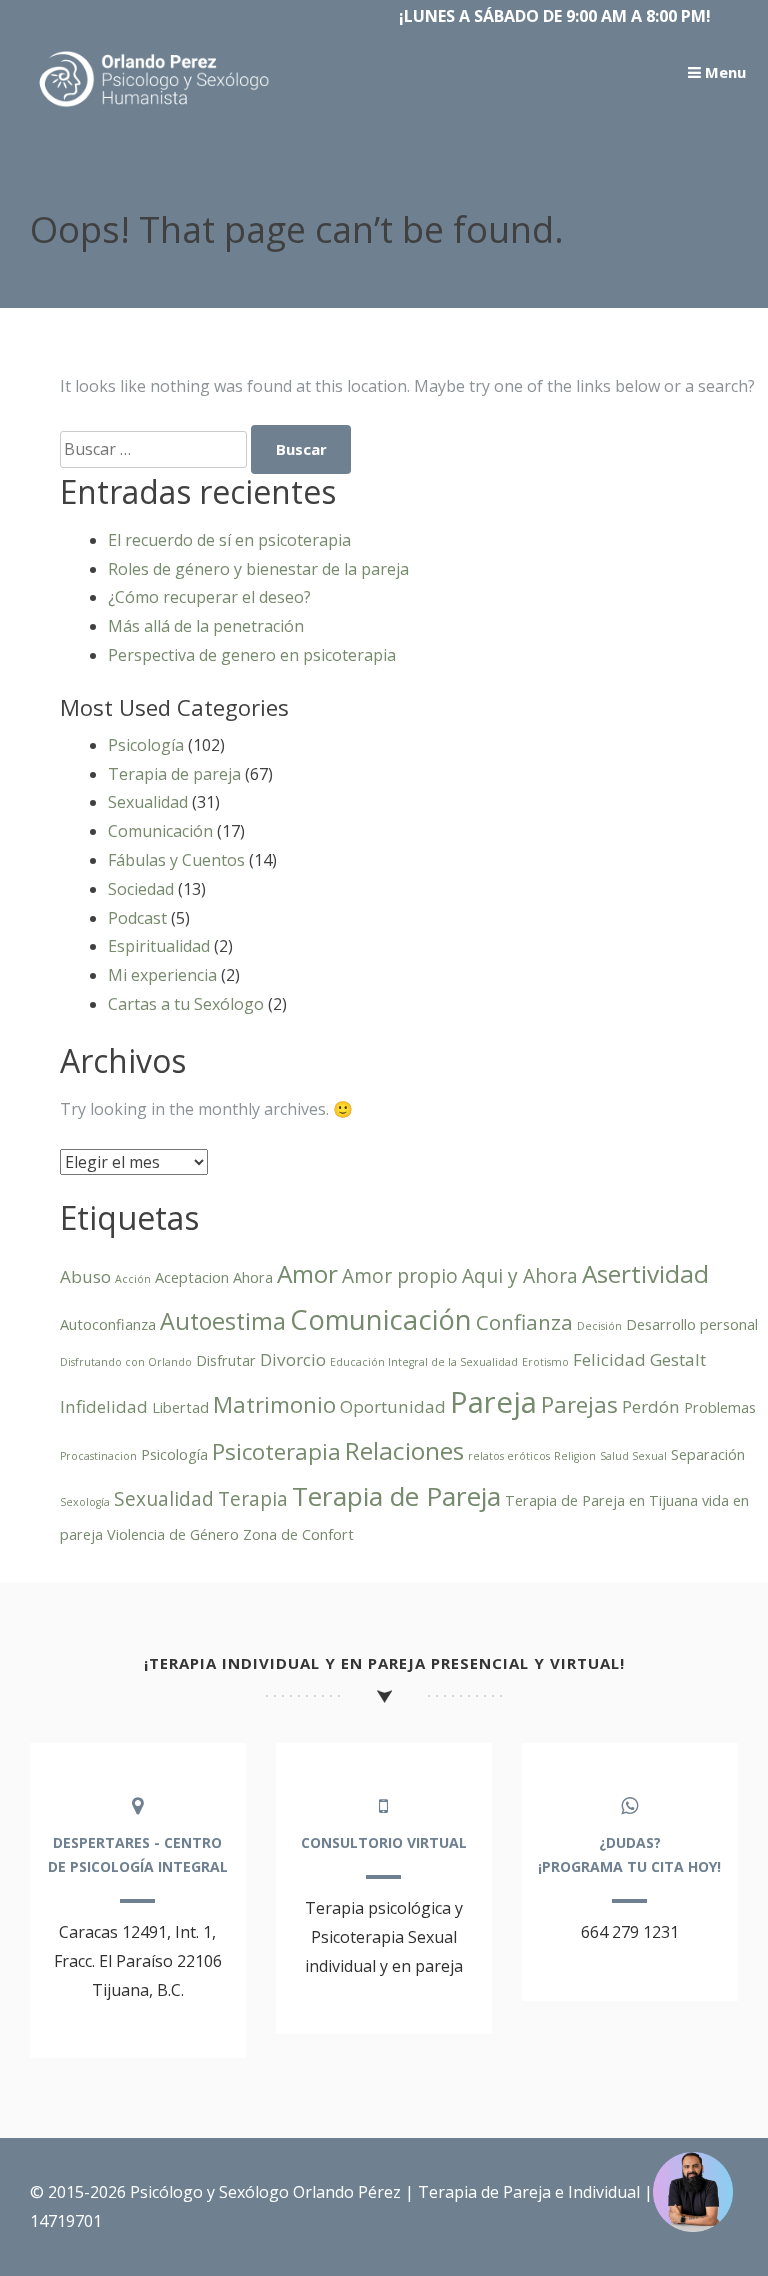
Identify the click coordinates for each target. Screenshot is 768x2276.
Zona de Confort (298, 1534)
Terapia (253, 1499)
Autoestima (223, 1321)
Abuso (85, 1276)
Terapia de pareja (174, 774)
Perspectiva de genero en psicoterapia (252, 655)
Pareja (493, 1402)
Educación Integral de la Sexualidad (424, 1362)
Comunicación (160, 831)
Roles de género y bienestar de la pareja (258, 569)
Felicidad (609, 1359)
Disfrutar (226, 1360)
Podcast (137, 918)
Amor (307, 1273)
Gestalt (678, 1359)
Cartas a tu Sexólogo (186, 1004)
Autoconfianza (108, 1324)
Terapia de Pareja (396, 1496)
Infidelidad (104, 1406)
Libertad (180, 1407)
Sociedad (141, 889)
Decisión (599, 1326)
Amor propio (400, 1276)
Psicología (146, 745)
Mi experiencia (162, 975)
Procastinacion (98, 1456)
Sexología (85, 1502)
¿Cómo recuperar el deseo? (209, 597)
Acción (133, 1279)
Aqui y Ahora (520, 1276)
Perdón (651, 1406)
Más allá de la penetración (206, 626)
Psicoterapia (276, 1451)
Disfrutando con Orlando (126, 1362)
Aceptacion (192, 1277)
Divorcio (293, 1359)
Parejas (579, 1404)
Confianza (524, 1322)
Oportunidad (393, 1406)
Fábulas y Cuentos (176, 860)
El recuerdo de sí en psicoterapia (229, 540)
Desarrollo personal (692, 1324)
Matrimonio (274, 1404)
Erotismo (545, 1362)
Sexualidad (148, 802)
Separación (708, 1454)
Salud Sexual (633, 1456)
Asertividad (645, 1273)
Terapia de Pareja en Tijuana (601, 1500)
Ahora (253, 1277)
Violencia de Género (173, 1534)
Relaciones (404, 1450)
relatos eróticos (509, 1456)
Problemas (720, 1407)
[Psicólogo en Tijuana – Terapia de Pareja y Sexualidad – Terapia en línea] (155, 107)
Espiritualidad (159, 946)
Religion (575, 1456)
